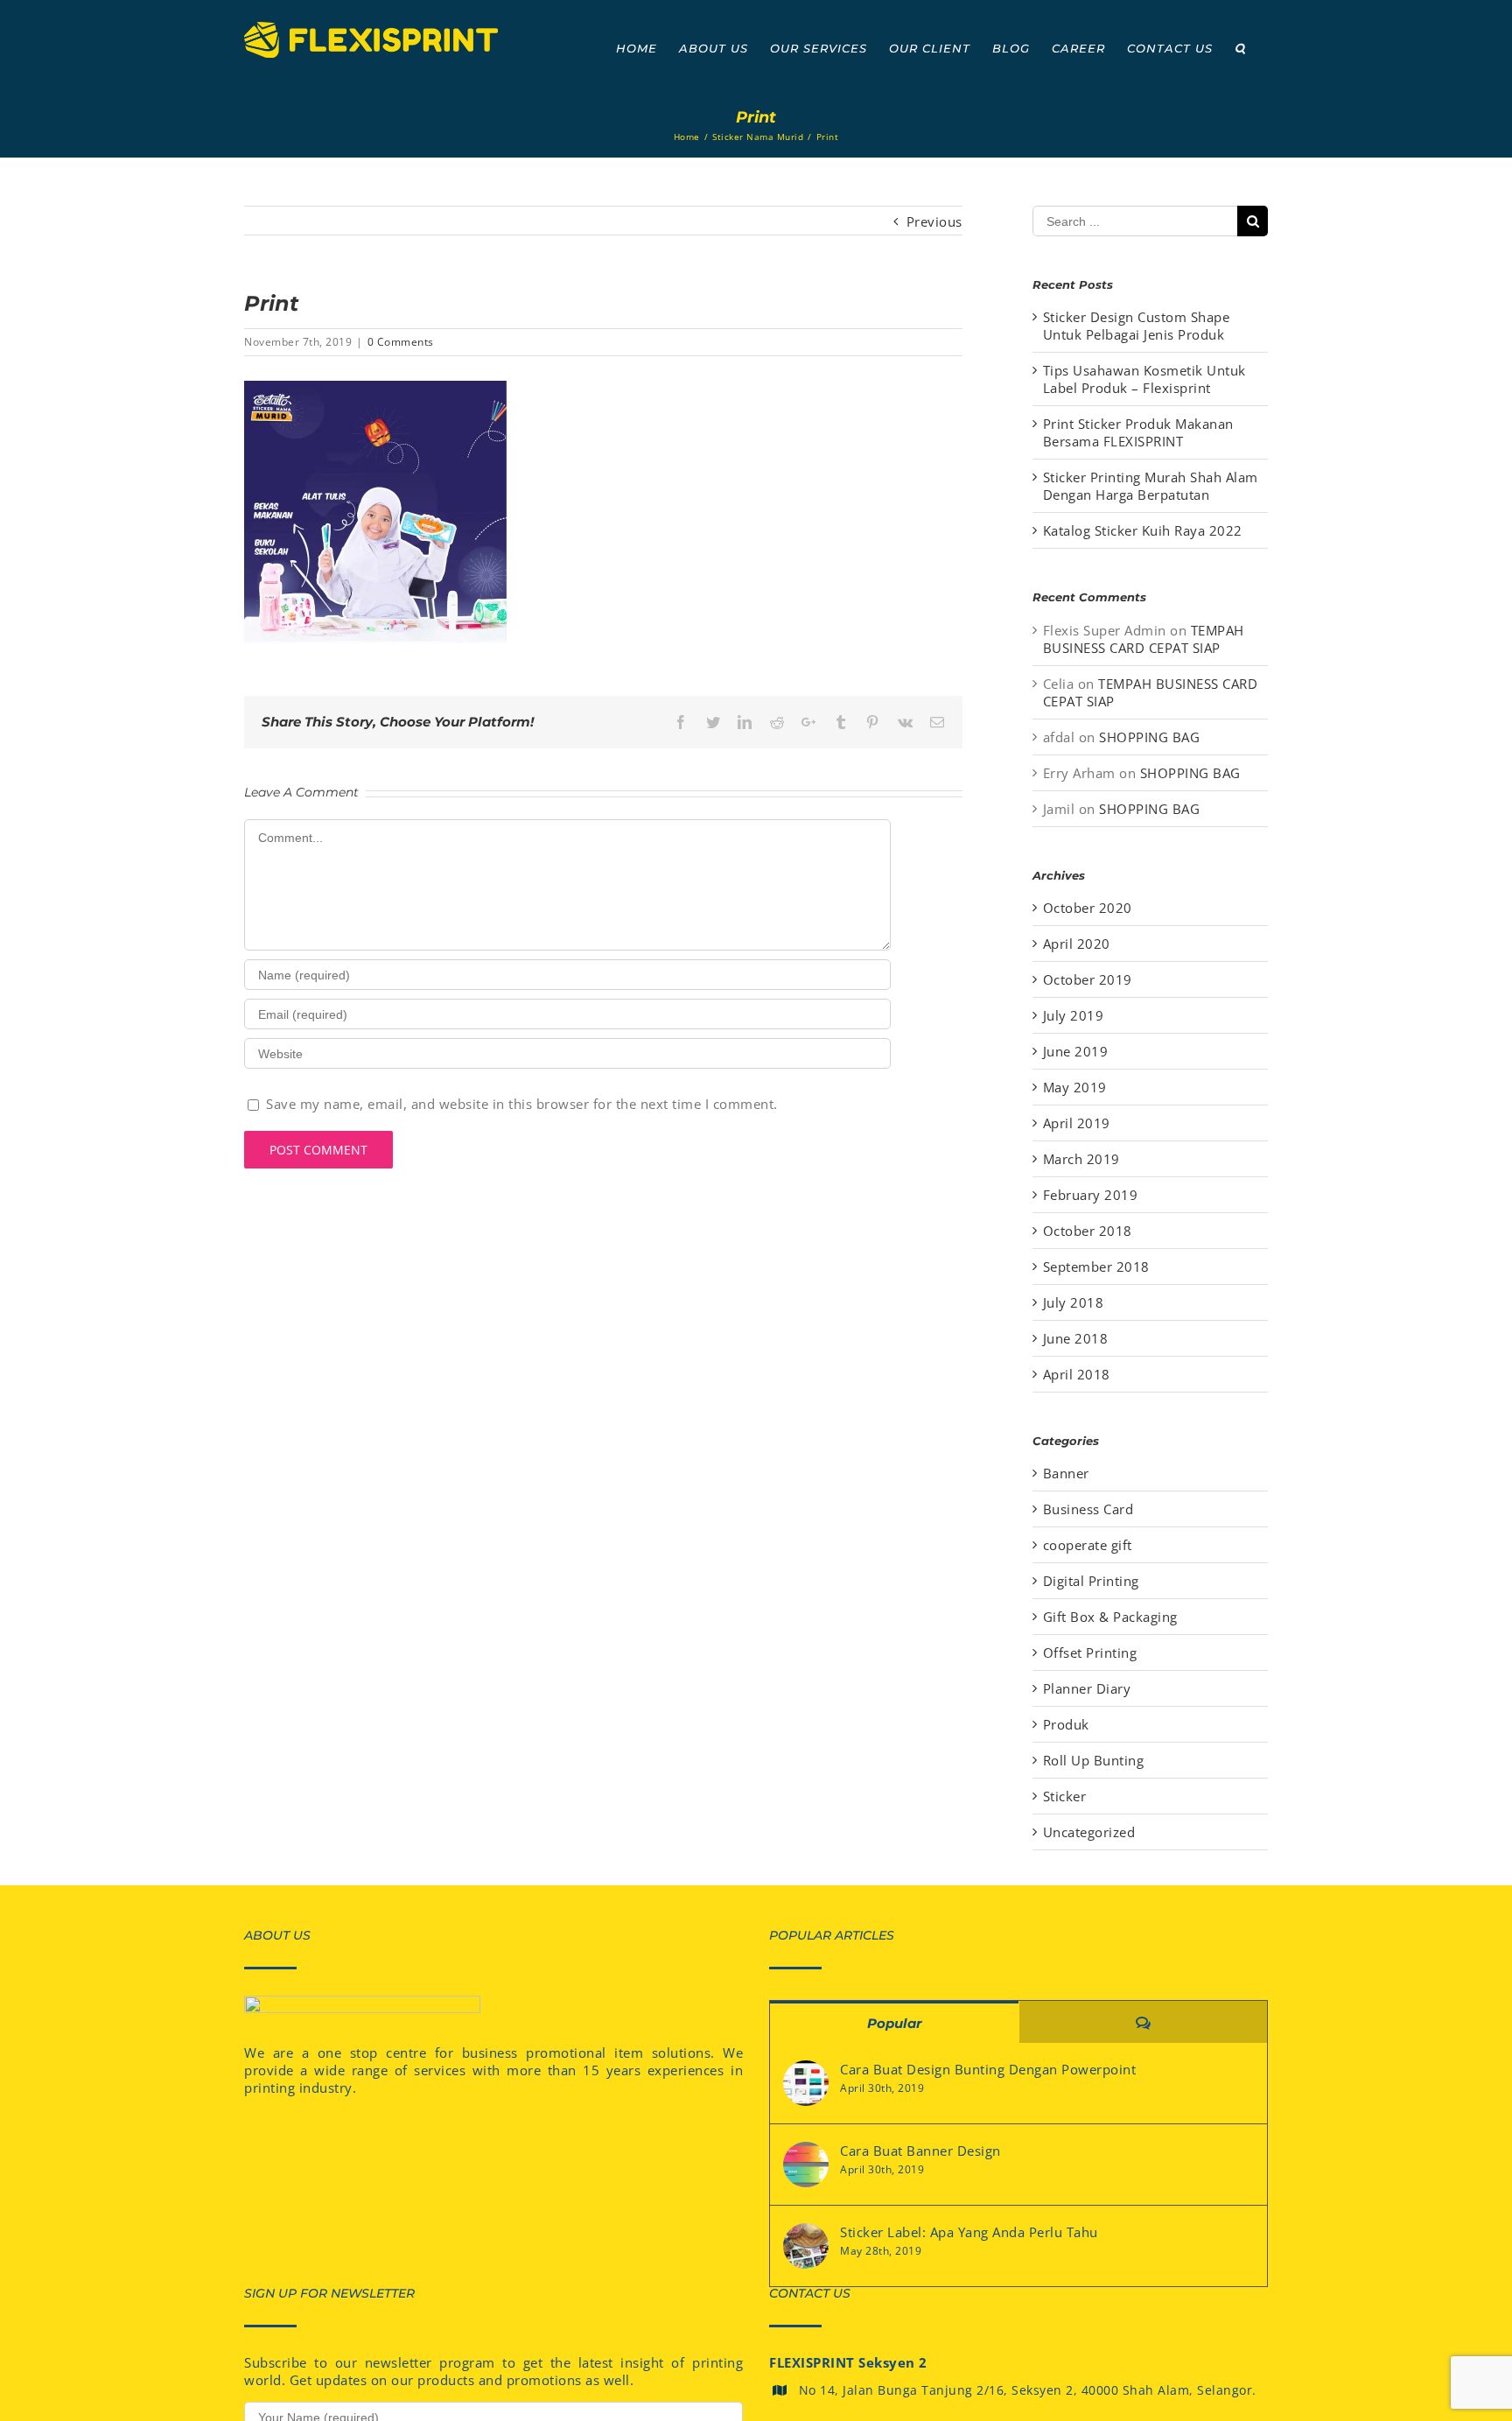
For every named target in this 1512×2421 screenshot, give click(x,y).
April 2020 (1077, 944)
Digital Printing (1091, 1581)
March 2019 (1081, 1159)
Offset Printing (1090, 1653)
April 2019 (1077, 1123)
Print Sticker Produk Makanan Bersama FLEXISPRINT (1138, 432)
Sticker (1065, 1796)
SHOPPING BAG (1149, 737)
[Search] (1240, 48)
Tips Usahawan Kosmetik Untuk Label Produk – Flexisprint (1144, 379)
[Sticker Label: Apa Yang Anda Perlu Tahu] (806, 2246)
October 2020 (1088, 908)
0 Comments (401, 342)
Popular (894, 2023)
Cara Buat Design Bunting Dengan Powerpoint (988, 2069)
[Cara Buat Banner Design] (806, 2165)
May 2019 (1075, 1087)
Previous (934, 221)
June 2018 (1076, 1338)
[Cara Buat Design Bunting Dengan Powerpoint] (806, 2083)
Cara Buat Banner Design (920, 2151)
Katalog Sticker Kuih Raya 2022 (1143, 530)
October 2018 (1088, 1231)
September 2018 (1096, 1267)
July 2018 (1074, 1302)
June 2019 (1076, 1051)
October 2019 (1088, 979)
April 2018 (1077, 1374)
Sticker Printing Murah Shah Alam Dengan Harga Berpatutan (1151, 486)
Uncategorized (1089, 1832)
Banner (1066, 1473)
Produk (1066, 1724)
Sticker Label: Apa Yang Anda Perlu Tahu (969, 2232)
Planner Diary (1087, 1688)
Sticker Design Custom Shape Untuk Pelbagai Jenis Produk (1137, 326)
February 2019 (1091, 1195)
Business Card (1088, 1509)
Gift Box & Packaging (1110, 1617)
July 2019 (1074, 1015)
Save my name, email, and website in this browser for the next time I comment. (522, 1104)
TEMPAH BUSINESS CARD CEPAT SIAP (1144, 639)
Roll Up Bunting (1094, 1760)
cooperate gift (1088, 1545)
